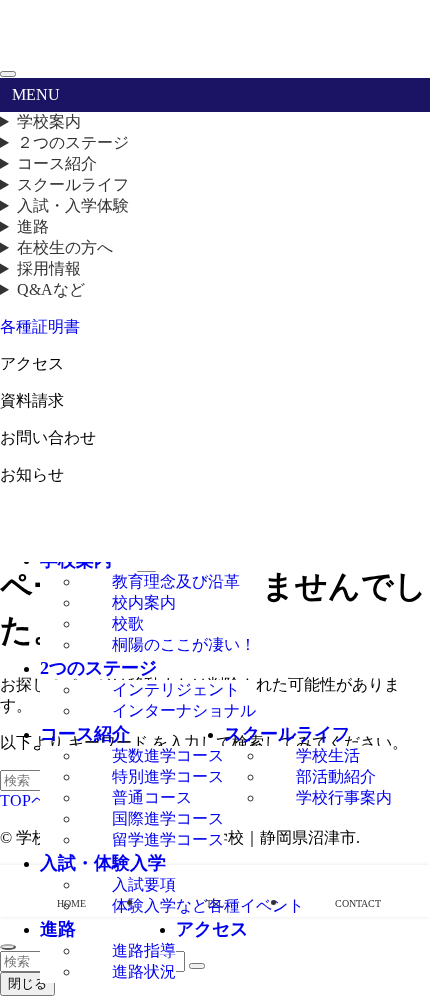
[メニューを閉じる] (8, 74)
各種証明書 (40, 326)
